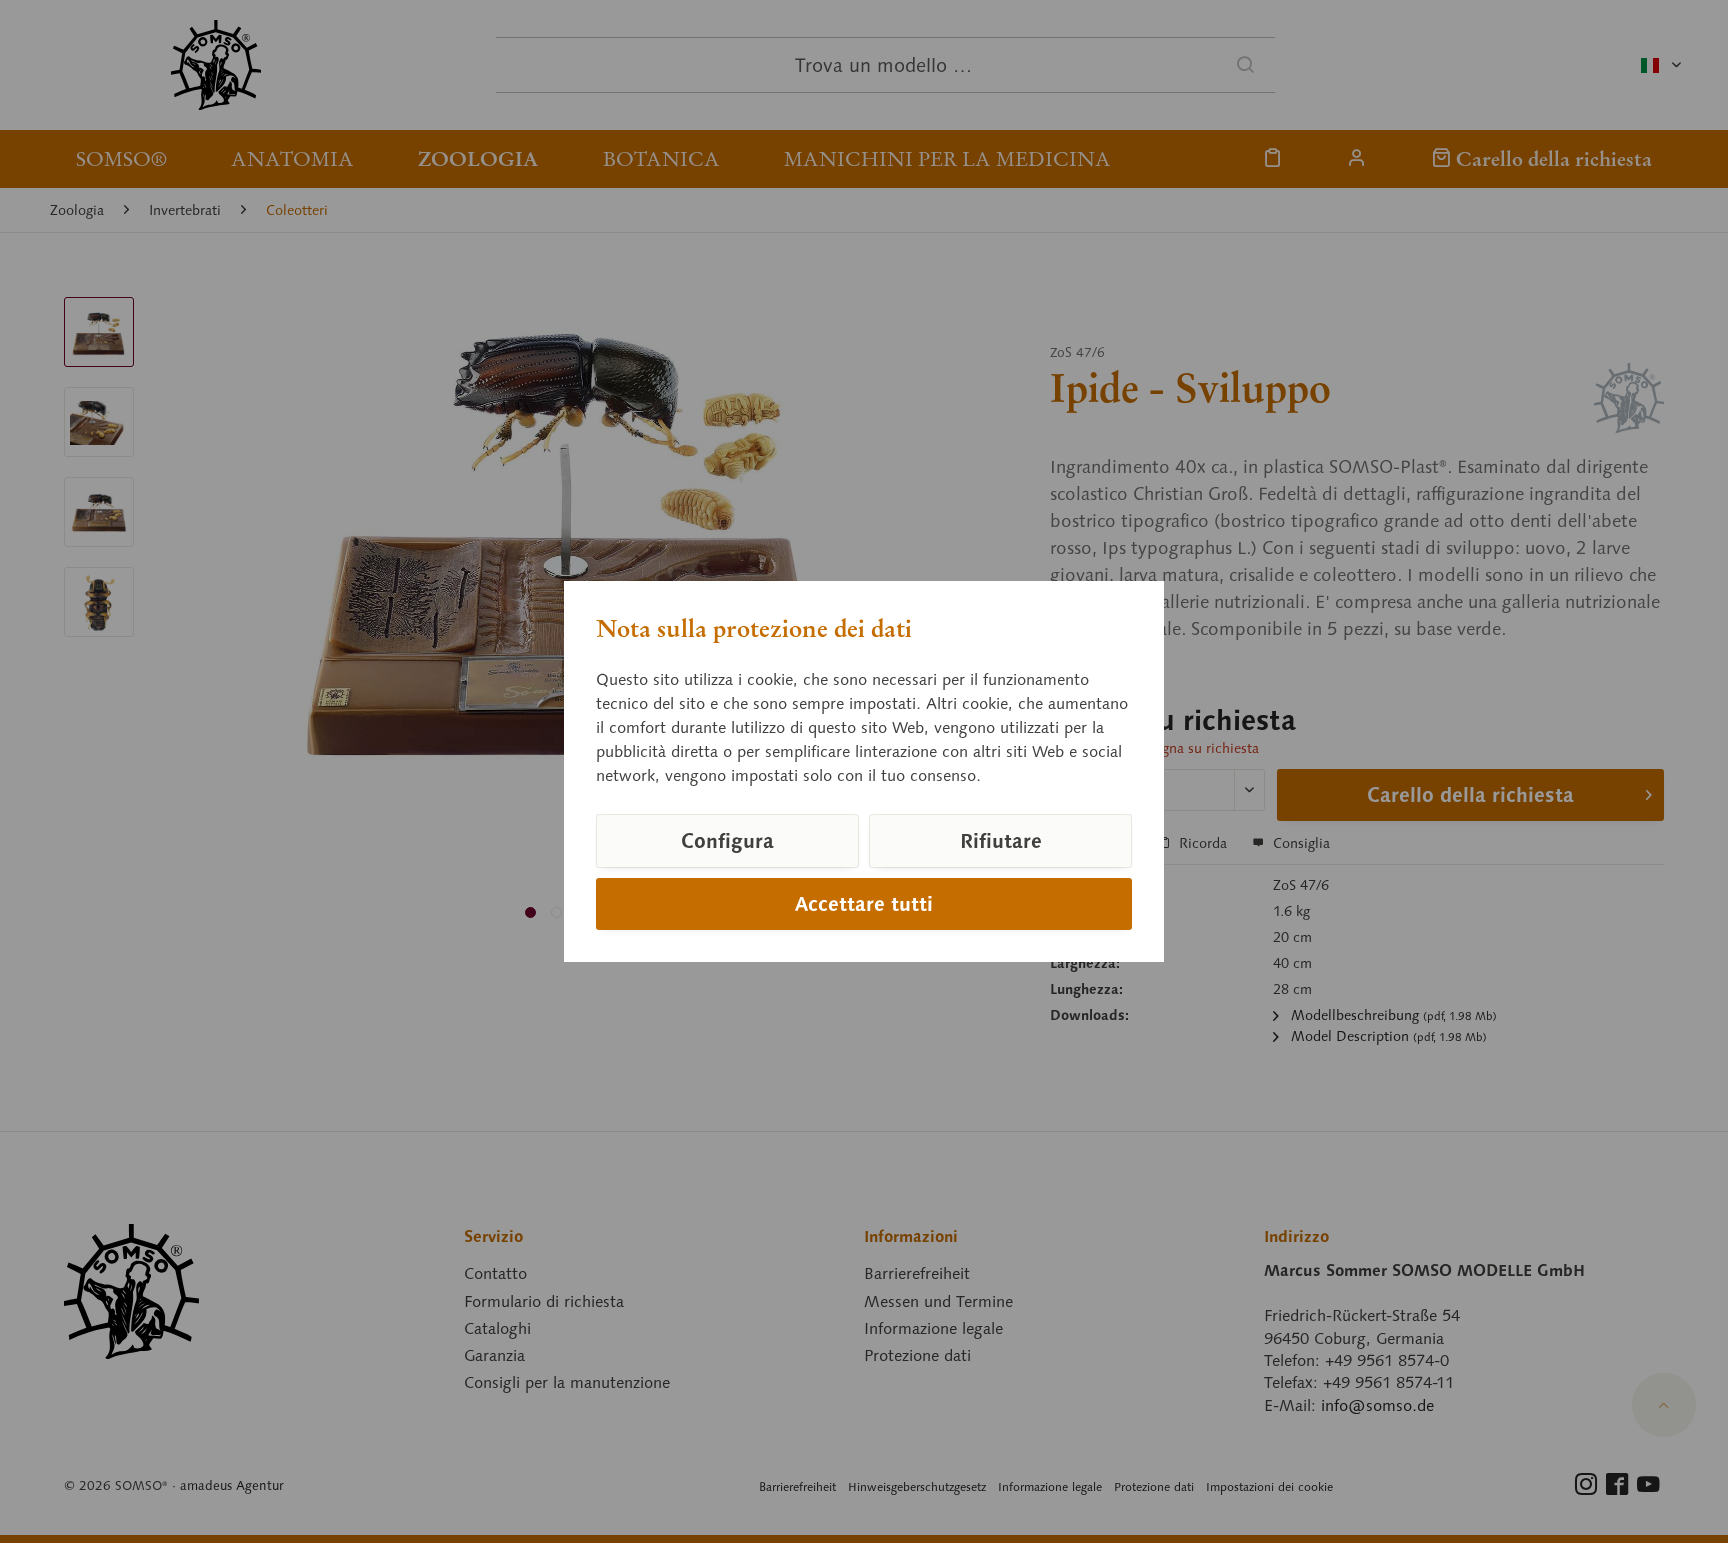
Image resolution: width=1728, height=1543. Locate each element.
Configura (727, 841)
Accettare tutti (864, 904)
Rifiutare (1001, 841)
